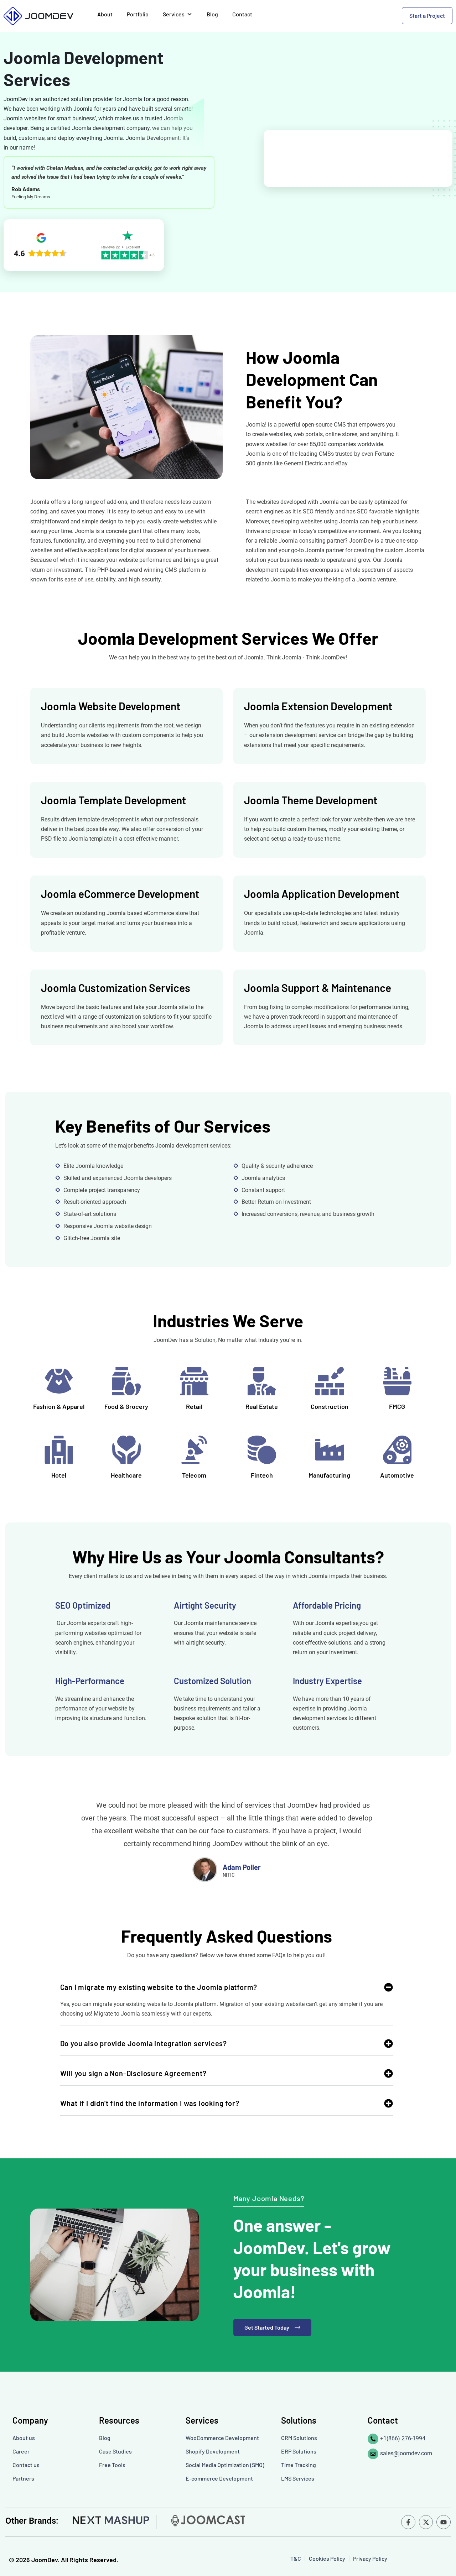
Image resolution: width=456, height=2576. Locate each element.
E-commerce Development (219, 2478)
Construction (330, 1406)
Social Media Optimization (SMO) (225, 2465)
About (105, 14)
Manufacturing (329, 1475)
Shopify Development (213, 2451)
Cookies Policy (327, 2558)
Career (21, 2451)
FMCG (397, 1406)
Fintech (262, 1475)
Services (174, 14)
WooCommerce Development (222, 2438)
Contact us (26, 2465)
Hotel (59, 1475)
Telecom (194, 1475)
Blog (212, 14)
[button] (227, 1991)
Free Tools (112, 2465)
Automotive (397, 1475)
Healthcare (126, 1475)
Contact (242, 14)
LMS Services (298, 2478)
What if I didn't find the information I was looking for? (150, 2103)
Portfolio (138, 14)
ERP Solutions (299, 2451)
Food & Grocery (126, 1406)
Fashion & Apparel (59, 1406)
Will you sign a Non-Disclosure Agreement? (133, 2073)
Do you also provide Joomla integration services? (144, 2043)
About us (24, 2438)
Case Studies (115, 2451)
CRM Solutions (299, 2438)
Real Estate (262, 1406)
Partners (23, 2478)
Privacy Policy (370, 2558)
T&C (296, 2558)
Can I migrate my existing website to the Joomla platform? (159, 1987)
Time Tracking (299, 2465)
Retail (194, 1406)
